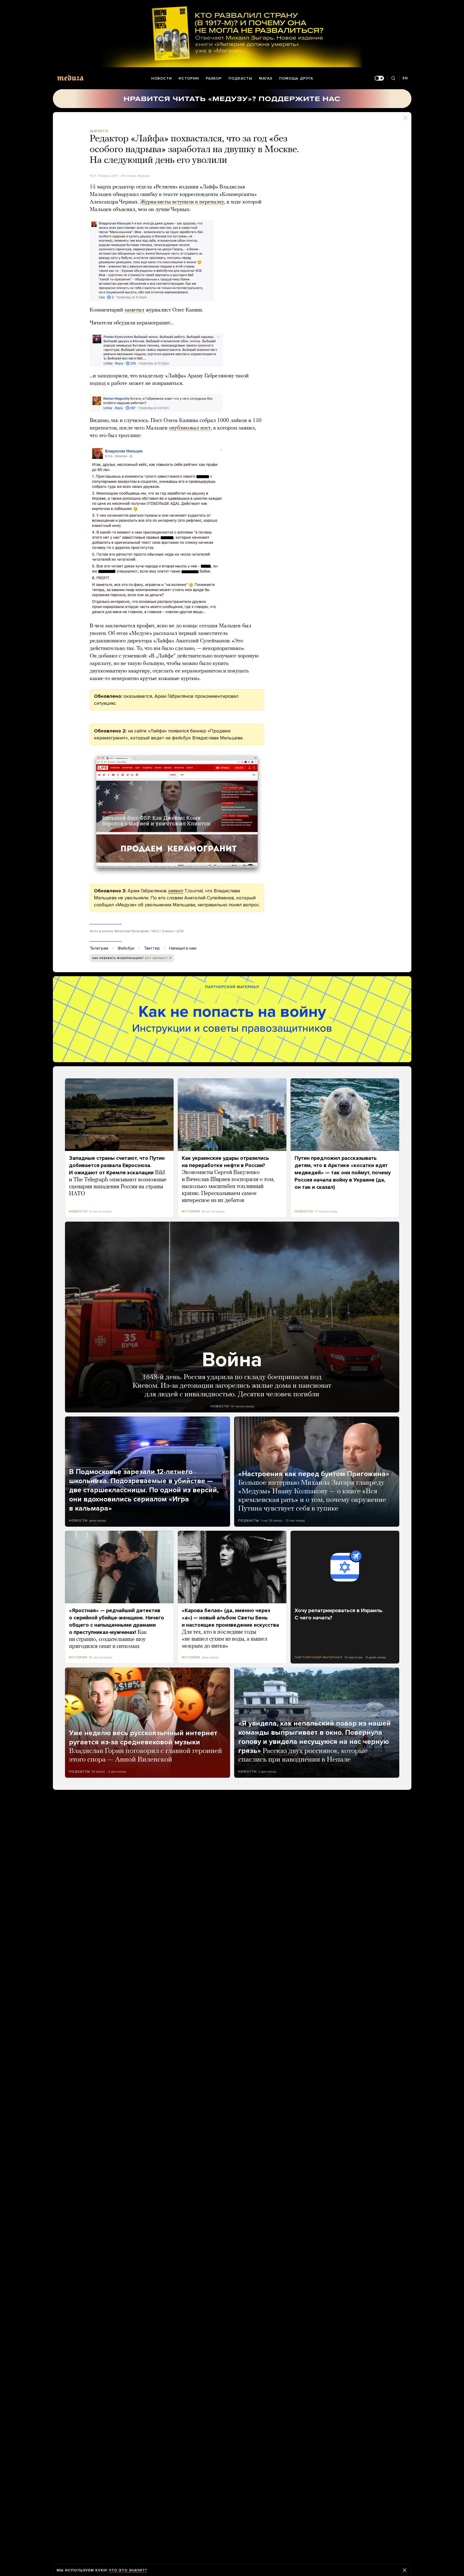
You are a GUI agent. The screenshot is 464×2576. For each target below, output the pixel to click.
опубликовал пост (190, 428)
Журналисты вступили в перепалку (182, 202)
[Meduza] (70, 78)
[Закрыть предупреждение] (405, 2570)
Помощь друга (296, 78)
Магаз (266, 78)
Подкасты (240, 78)
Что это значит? (128, 2570)
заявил (175, 891)
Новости (162, 78)
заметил (134, 310)
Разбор (214, 78)
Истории (189, 78)
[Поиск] (393, 78)
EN (405, 78)
